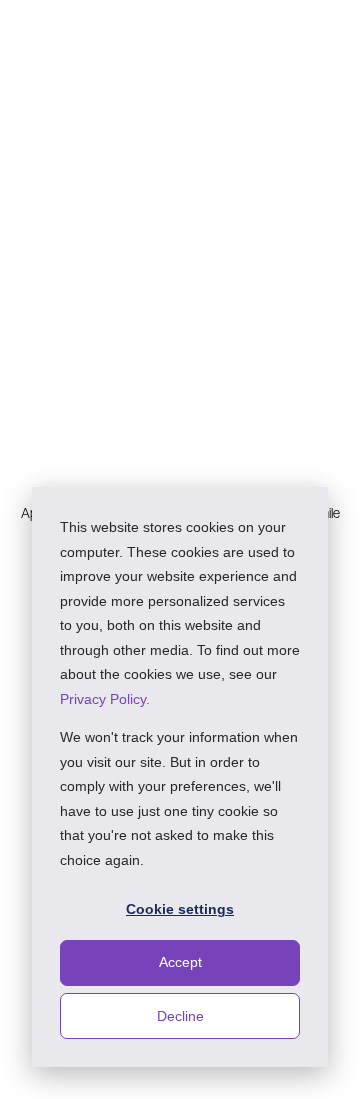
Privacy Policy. (105, 699)
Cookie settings (180, 909)
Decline (180, 1016)
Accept (180, 962)
